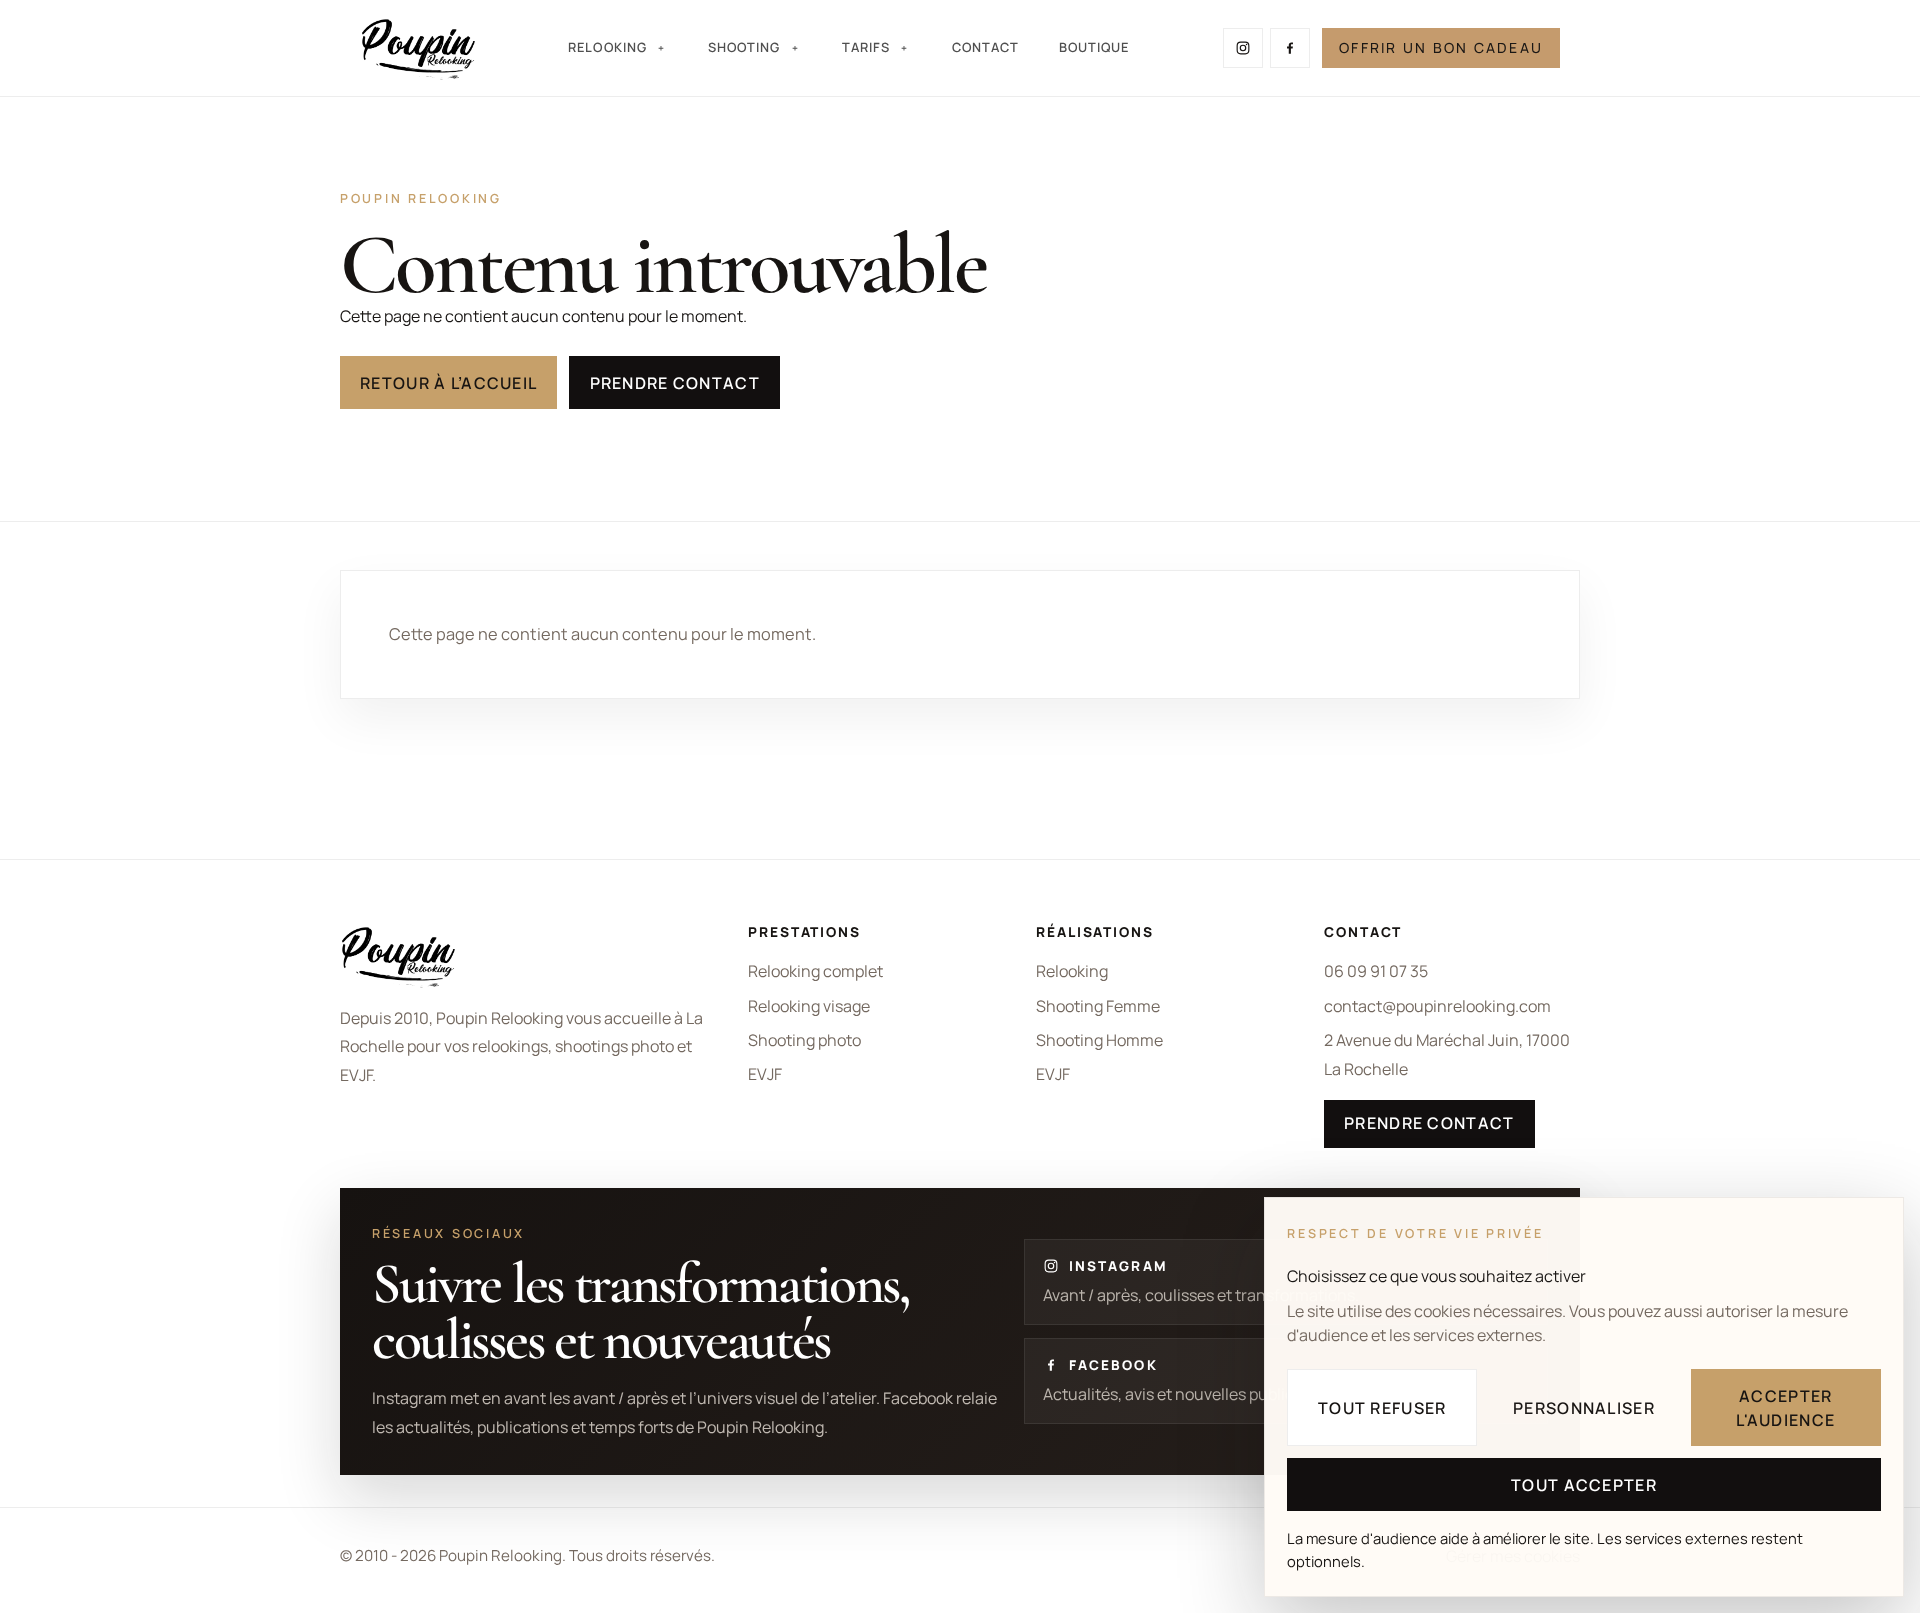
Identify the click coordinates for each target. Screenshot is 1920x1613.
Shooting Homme (1099, 1040)
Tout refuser (1382, 1408)
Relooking (1072, 971)
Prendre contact (675, 383)
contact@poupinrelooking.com (1437, 1006)
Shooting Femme (1098, 1006)
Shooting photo (804, 1040)
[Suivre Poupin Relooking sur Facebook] (1290, 48)
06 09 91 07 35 (1376, 971)
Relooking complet (815, 971)
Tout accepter (1584, 1485)
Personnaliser (1584, 1408)
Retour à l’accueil (448, 383)
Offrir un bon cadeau (1441, 47)
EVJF (765, 1074)
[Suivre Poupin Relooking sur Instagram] (1243, 48)
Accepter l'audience (1785, 1408)
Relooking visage (809, 1006)
